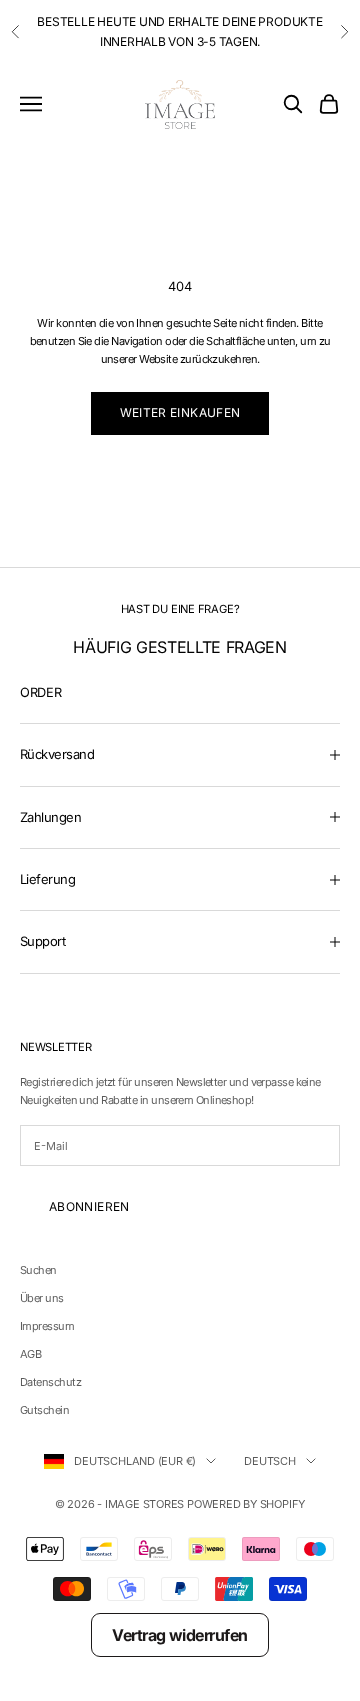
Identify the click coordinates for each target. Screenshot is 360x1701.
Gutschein (44, 1410)
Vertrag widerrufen (179, 1635)
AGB (30, 1354)
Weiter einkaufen (180, 412)
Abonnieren (89, 1206)
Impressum (47, 1326)
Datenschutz (50, 1382)
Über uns (42, 1298)
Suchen (38, 1270)
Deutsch (269, 1461)
